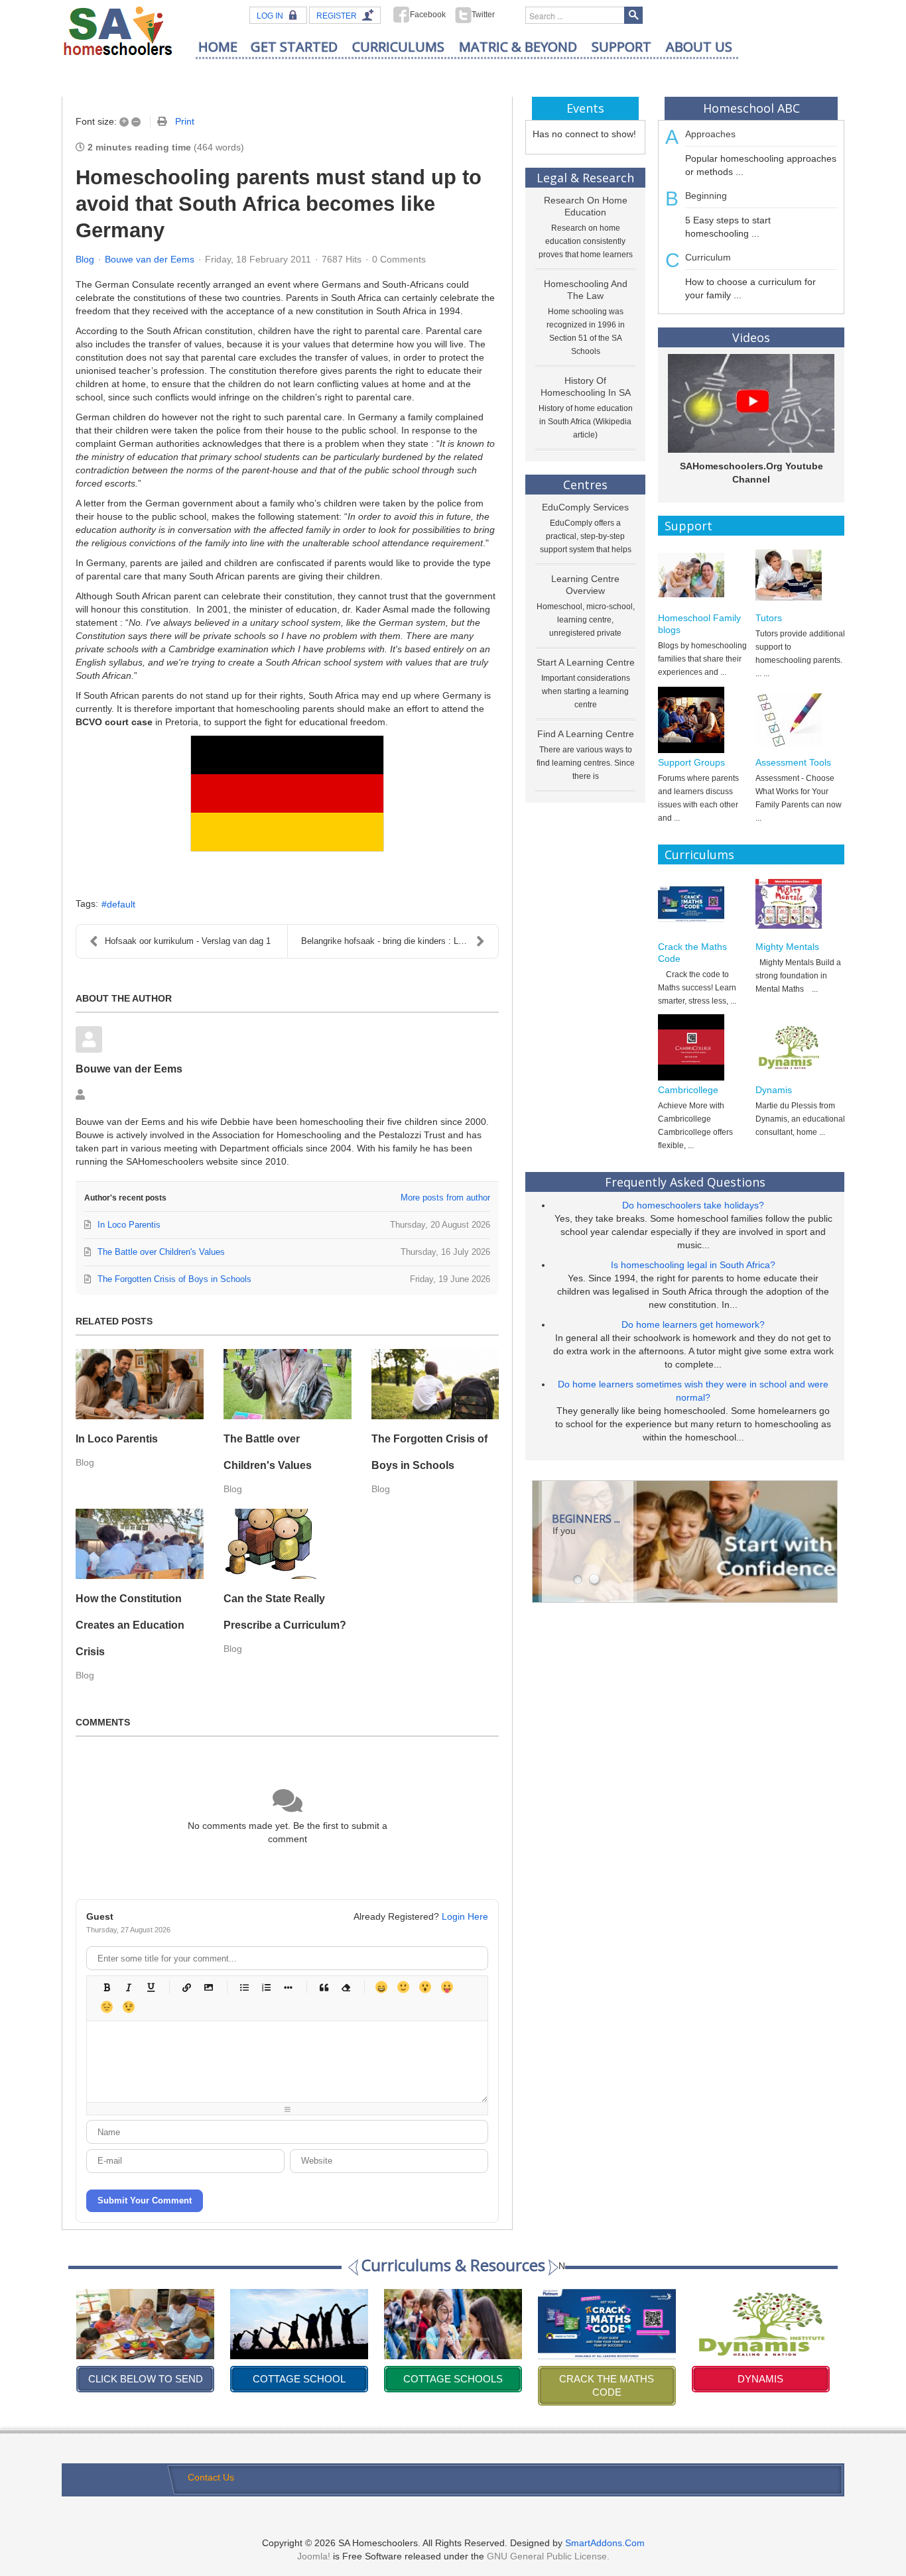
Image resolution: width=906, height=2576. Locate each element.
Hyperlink (186, 1987)
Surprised (425, 1987)
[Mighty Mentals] (800, 904)
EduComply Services (585, 507)
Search (633, 15)
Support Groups (691, 762)
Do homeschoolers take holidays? (693, 1205)
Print (185, 121)
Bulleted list (244, 1987)
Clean (345, 1987)
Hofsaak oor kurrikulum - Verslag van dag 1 (188, 941)
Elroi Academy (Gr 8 (760, 2379)
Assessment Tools (793, 762)
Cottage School (145, 2379)
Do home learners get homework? (693, 1324)
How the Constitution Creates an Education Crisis (130, 1625)
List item (288, 1987)
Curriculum (708, 257)
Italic (128, 1987)
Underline (150, 1987)
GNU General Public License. (548, 2556)
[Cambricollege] (703, 1047)
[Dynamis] (800, 1047)
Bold (106, 1987)
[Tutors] (800, 575)
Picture (208, 1987)
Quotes (323, 1987)
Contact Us (211, 2477)
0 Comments (399, 259)
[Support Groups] (703, 720)
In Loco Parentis (117, 1439)
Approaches (710, 134)
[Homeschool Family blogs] (703, 575)
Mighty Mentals (787, 947)
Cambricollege (688, 1090)
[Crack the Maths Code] (703, 904)
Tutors (769, 618)
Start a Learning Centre (586, 662)
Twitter (483, 15)
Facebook (428, 15)
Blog (85, 259)
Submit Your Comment (145, 2200)
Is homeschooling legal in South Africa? (693, 1265)
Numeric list (266, 1987)
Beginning (706, 196)
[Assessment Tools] (800, 720)
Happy (381, 1987)
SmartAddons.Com (605, 2543)
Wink (128, 2007)
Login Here (465, 1916)
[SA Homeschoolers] (118, 30)
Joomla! (314, 2556)
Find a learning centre (586, 734)
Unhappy (106, 2007)
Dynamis (774, 1090)
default (121, 904)
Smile (403, 1987)
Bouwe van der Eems (150, 259)
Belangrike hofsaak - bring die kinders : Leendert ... (399, 941)
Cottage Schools (299, 2379)
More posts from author (445, 1198)
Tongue (447, 1987)
